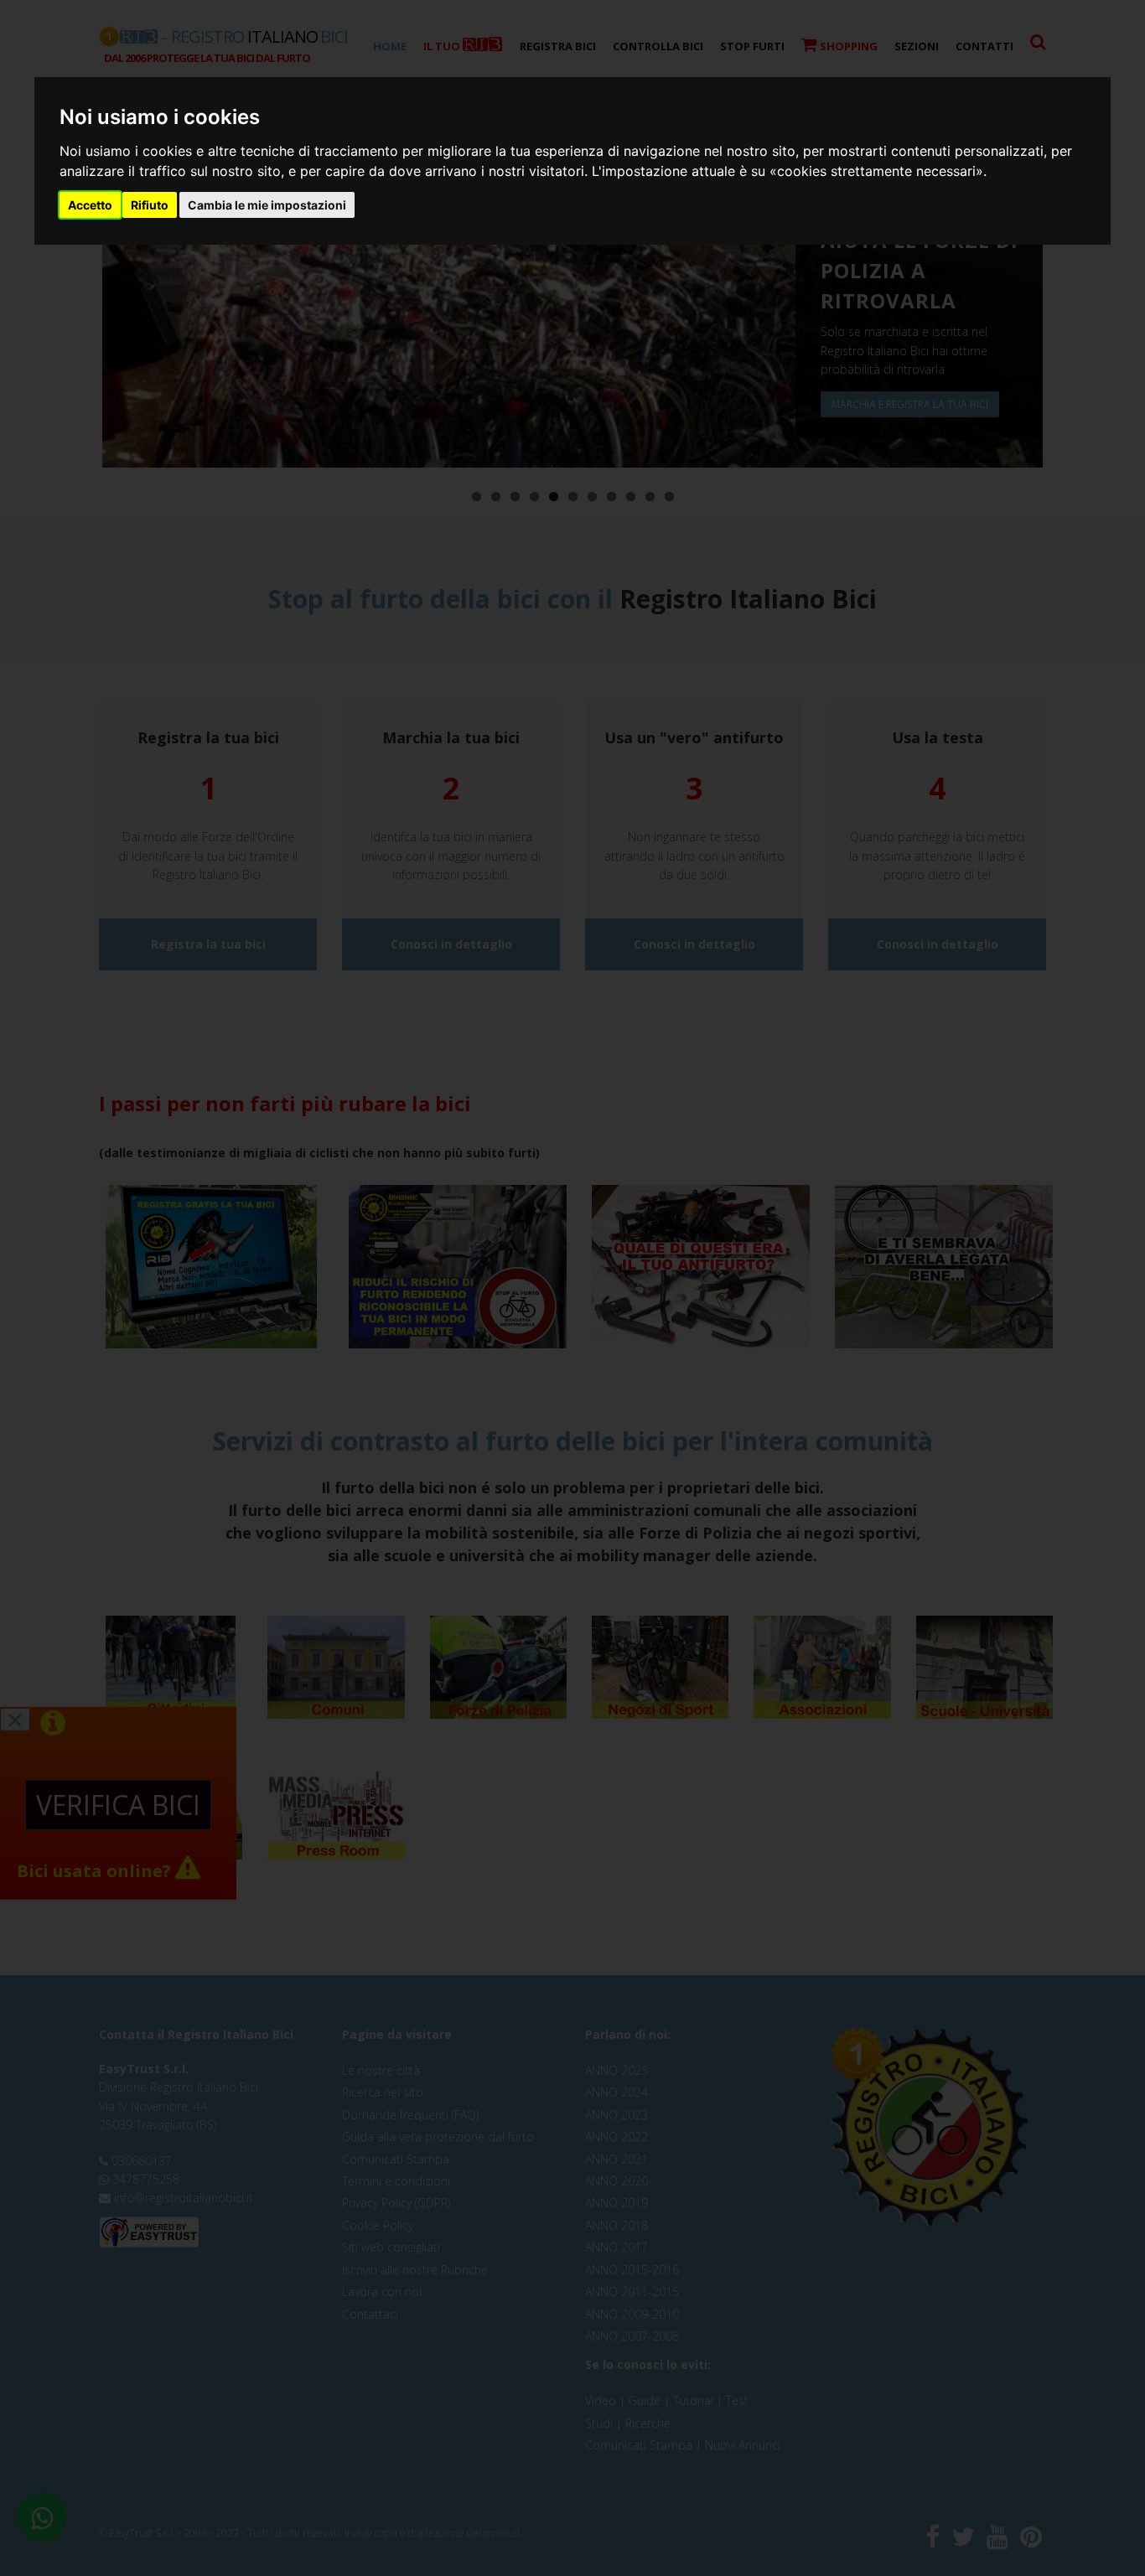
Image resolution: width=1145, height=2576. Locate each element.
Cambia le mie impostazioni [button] (267, 205)
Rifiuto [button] (150, 205)
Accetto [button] (90, 205)
